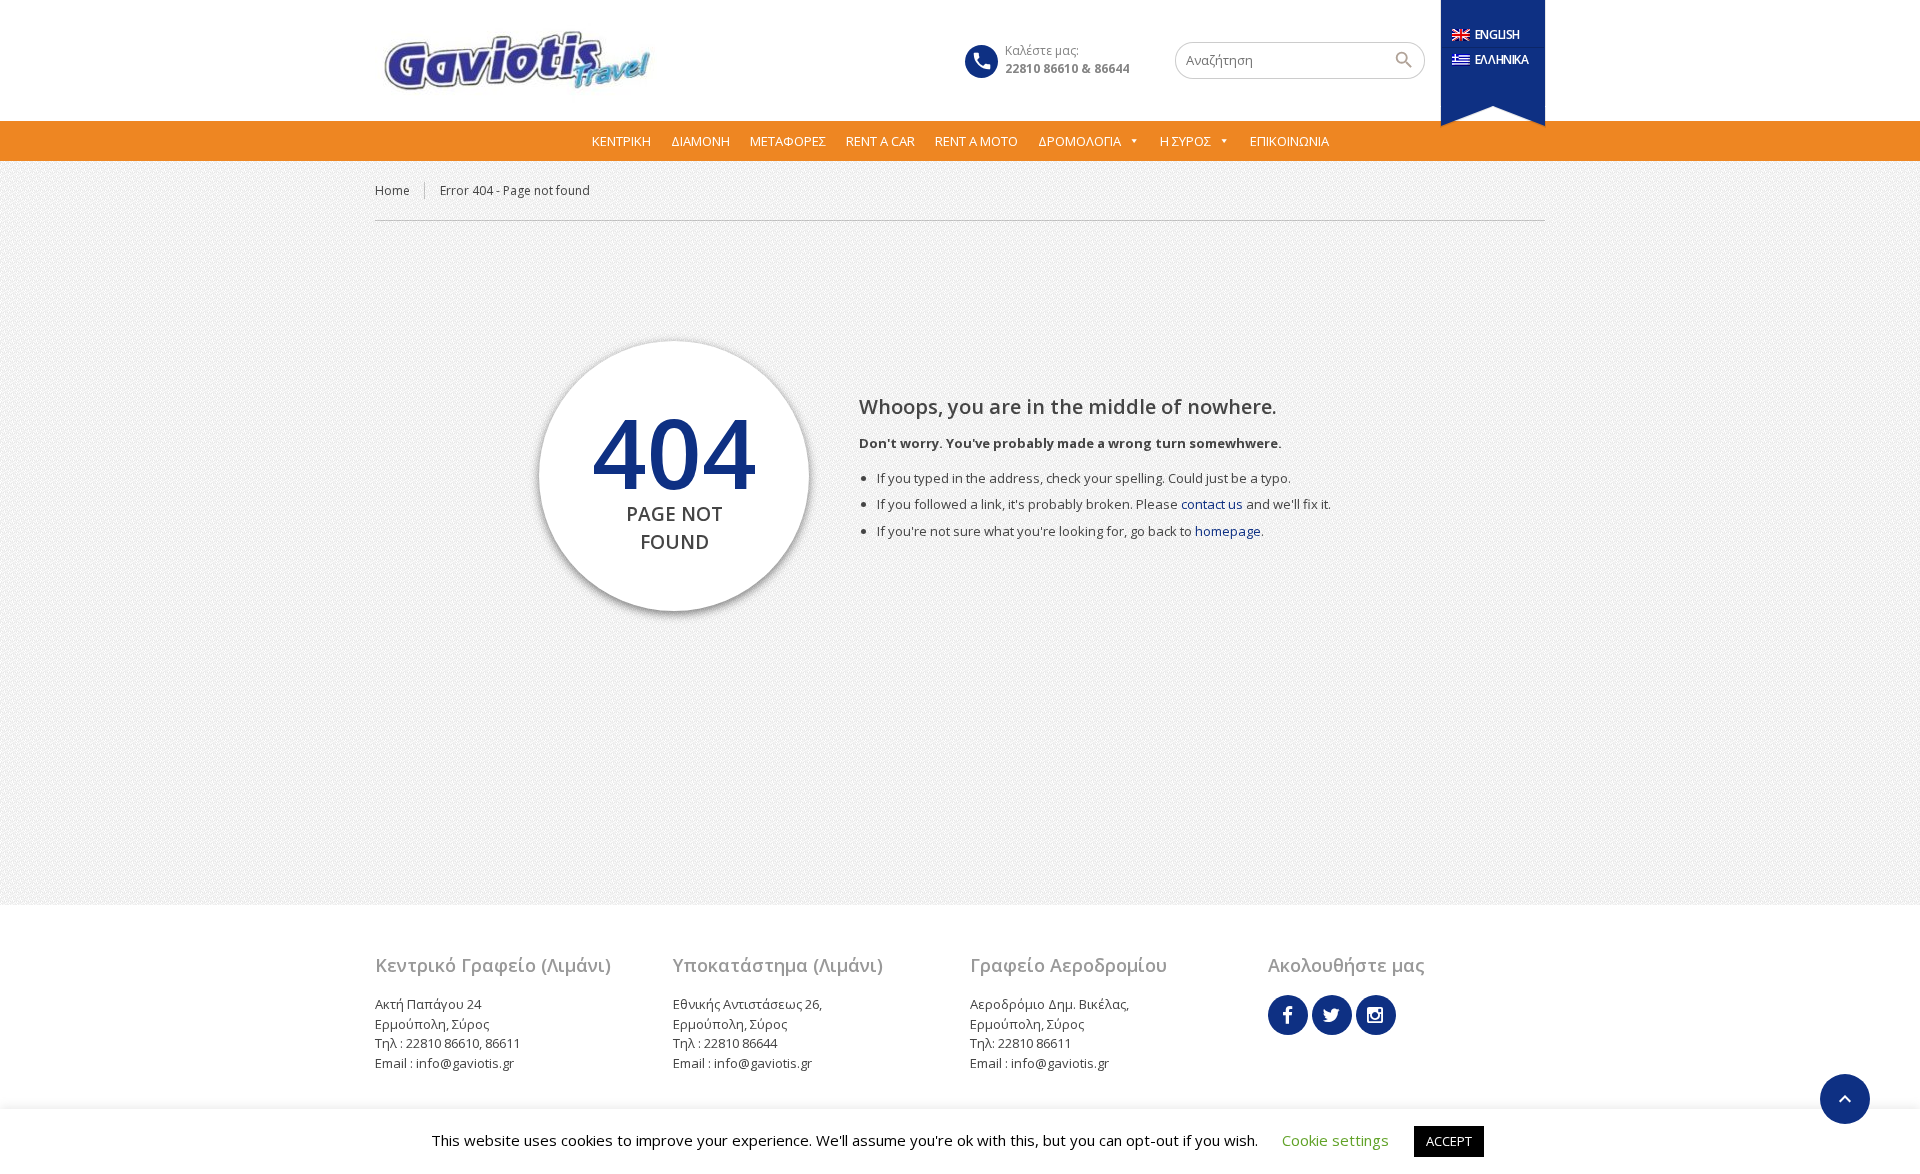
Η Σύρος (1185, 141)
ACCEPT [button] (1449, 1141)
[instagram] (1376, 1015)
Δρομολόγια (1079, 141)
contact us (1212, 504)
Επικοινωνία (1289, 141)
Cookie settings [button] (1335, 1140)
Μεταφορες (788, 141)
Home (392, 190)
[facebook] (1288, 1015)
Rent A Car (880, 141)
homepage (1228, 531)
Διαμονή (700, 141)
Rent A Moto (976, 141)
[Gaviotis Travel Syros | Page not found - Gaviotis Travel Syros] (516, 60)
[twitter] (1332, 1015)
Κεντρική (621, 141)
